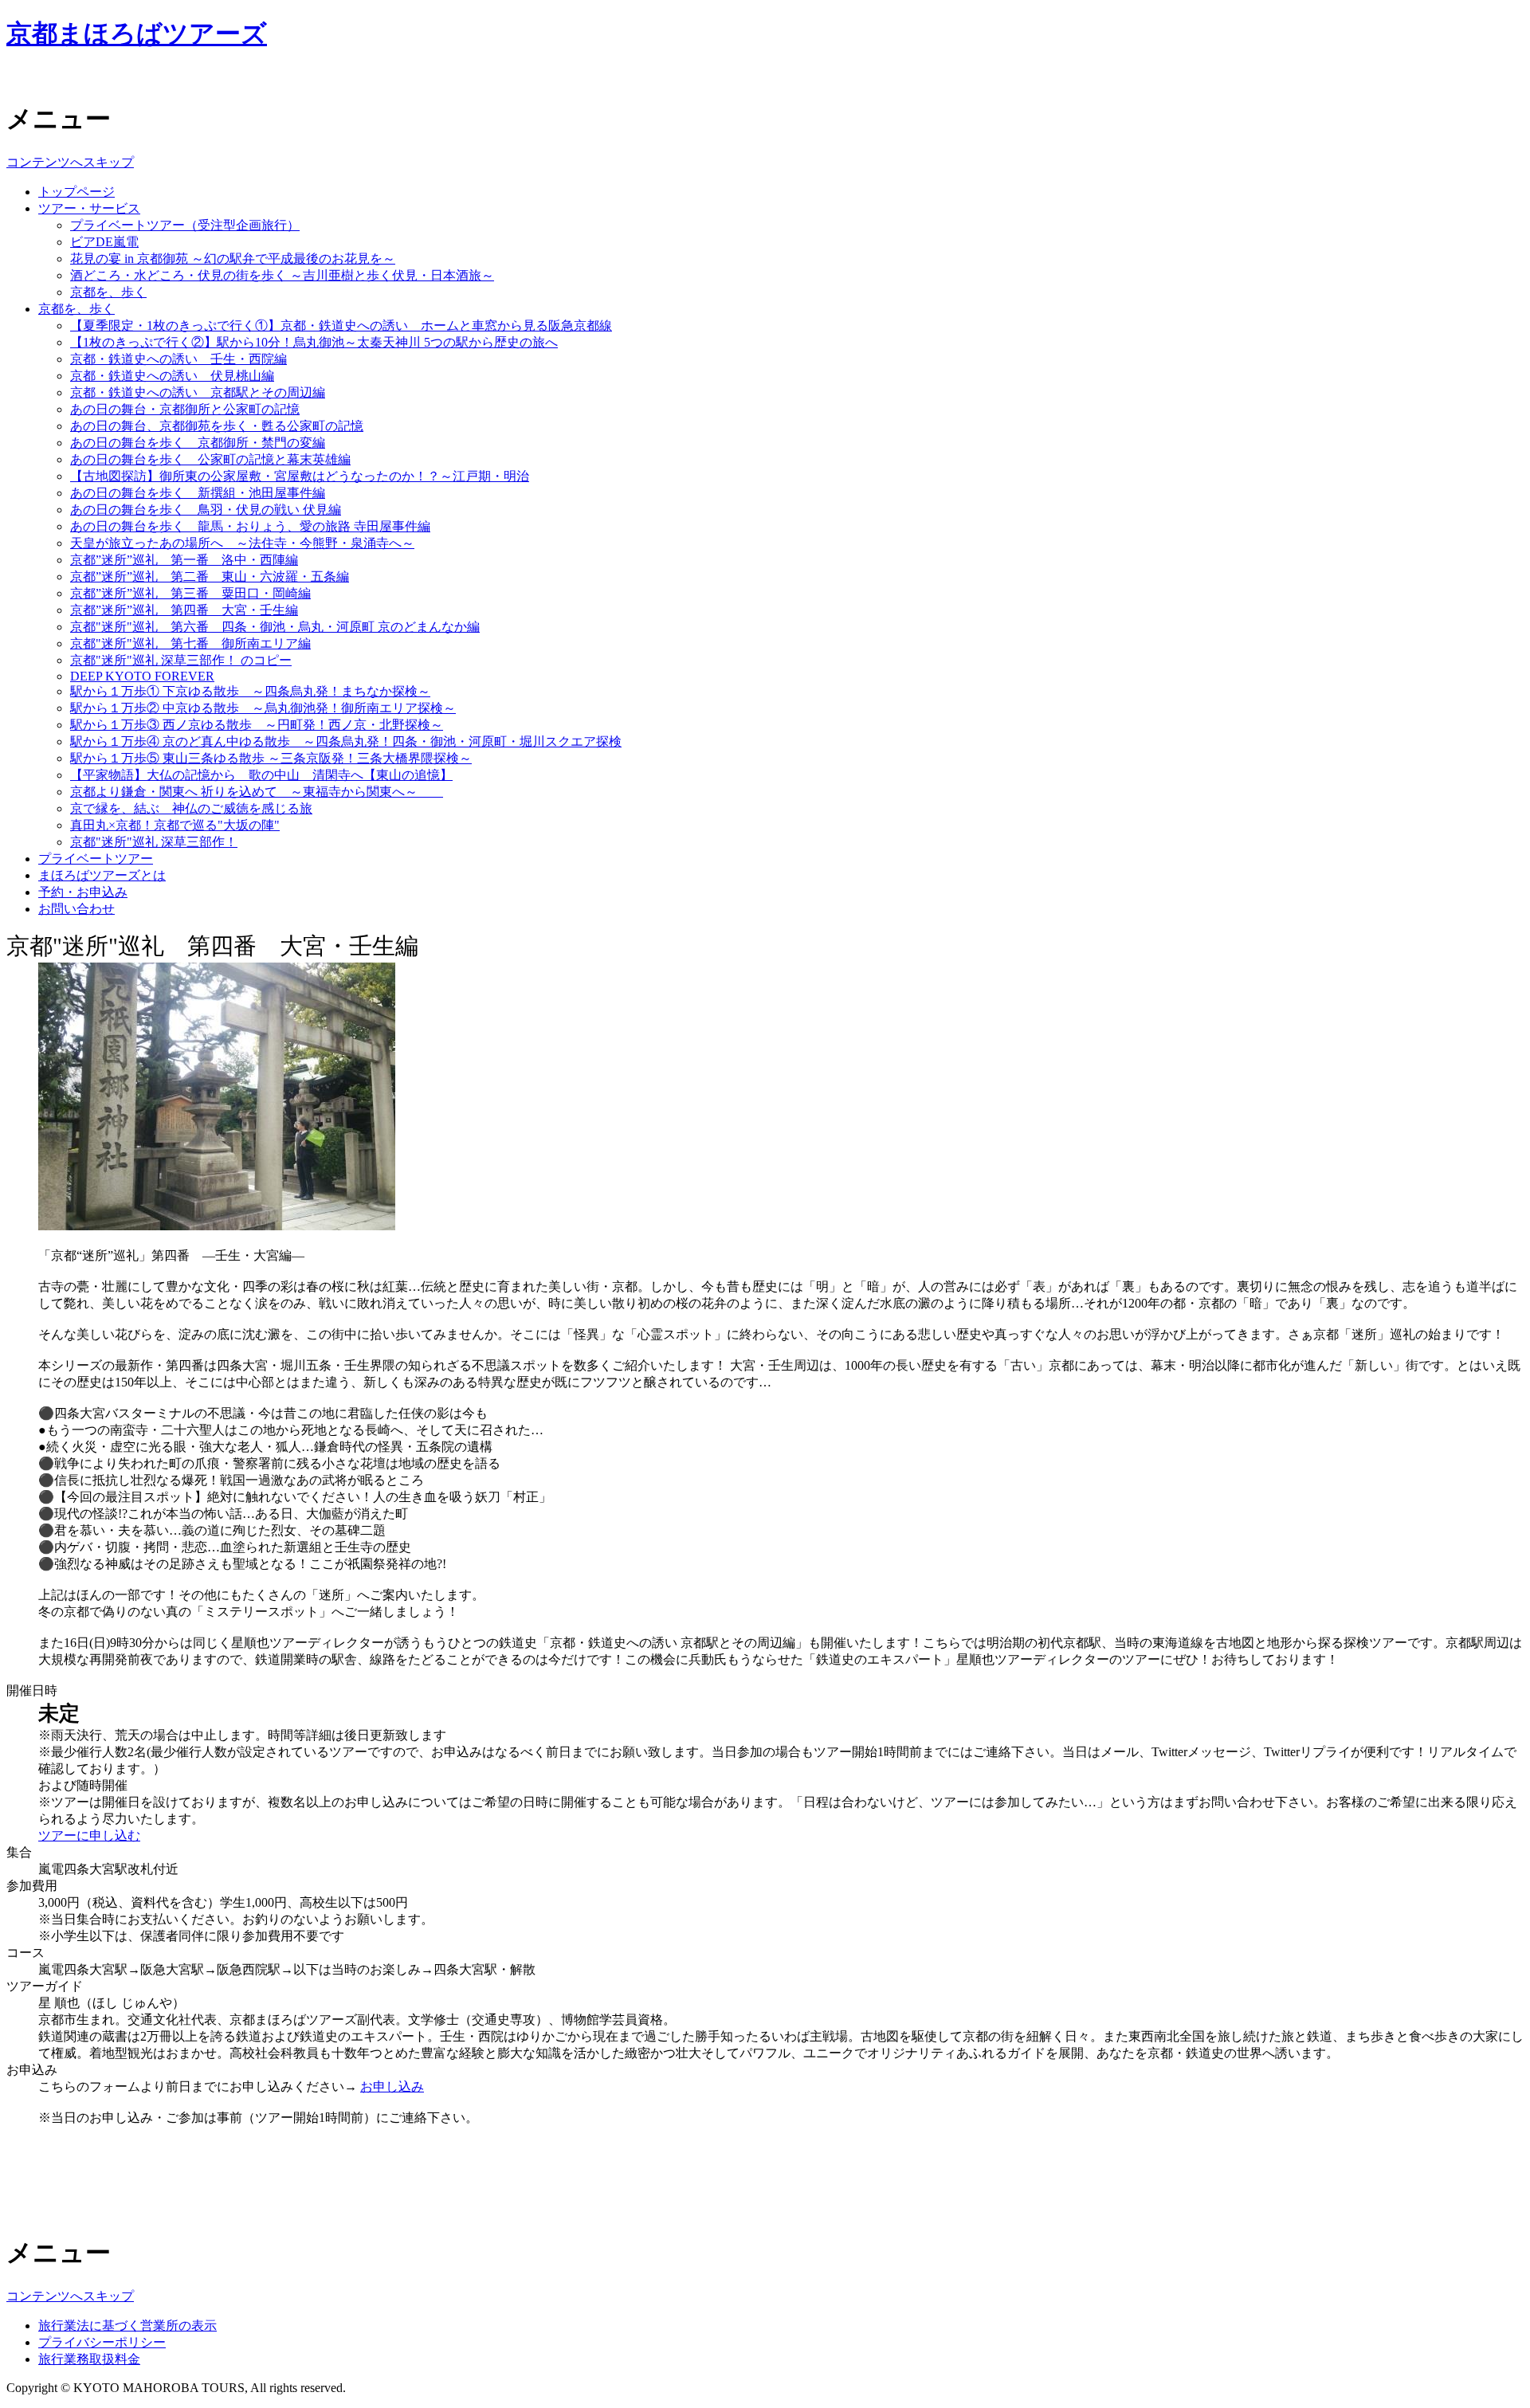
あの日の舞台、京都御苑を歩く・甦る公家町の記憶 (217, 426)
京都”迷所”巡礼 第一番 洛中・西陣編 (184, 560)
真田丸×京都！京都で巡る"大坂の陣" (175, 825)
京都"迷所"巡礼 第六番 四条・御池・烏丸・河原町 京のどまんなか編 (275, 627)
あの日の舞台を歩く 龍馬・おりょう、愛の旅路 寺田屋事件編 (250, 526)
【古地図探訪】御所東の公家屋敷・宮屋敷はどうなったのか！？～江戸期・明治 (300, 476)
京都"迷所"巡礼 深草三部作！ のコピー (181, 660)
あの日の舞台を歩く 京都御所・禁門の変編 (198, 443)
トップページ (76, 192)
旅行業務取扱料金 (89, 2359)
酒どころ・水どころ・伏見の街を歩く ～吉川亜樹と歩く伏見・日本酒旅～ (282, 275)
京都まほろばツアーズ (137, 33)
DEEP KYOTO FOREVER (142, 676)
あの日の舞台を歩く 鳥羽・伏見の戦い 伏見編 (206, 510)
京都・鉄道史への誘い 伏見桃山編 (172, 376)
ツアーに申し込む (89, 1835)
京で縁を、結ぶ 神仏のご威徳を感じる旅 (191, 808)
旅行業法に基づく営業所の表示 (127, 2326)
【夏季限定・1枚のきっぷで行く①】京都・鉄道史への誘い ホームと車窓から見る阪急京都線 (341, 326)
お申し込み (392, 2086)
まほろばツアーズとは (102, 875)
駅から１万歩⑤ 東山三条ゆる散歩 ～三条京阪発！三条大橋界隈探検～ (271, 758)
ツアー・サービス (89, 208)
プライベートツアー (96, 859)
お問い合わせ (76, 909)
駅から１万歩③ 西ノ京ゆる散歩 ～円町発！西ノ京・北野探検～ (257, 725)
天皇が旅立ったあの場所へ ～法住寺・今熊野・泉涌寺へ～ (242, 543)
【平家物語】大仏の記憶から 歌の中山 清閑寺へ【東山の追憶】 (261, 775)
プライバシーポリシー (102, 2342)
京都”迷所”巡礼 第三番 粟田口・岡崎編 (190, 593)
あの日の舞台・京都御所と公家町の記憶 (185, 409)
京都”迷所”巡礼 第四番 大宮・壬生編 (184, 610)
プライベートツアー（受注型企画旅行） (185, 225)
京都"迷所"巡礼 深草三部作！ (154, 842)
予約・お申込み (83, 892)
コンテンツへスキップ (70, 162)
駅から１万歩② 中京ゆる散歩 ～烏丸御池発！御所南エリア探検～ (263, 708)
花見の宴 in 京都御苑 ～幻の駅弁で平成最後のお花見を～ (233, 259)
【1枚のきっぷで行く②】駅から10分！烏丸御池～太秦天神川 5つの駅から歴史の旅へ (314, 342)
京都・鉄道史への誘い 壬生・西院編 (178, 359)
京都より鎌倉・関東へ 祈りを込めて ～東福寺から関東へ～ (257, 792)
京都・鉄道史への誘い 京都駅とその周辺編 (198, 392)
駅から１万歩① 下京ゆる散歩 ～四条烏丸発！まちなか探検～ (250, 691)
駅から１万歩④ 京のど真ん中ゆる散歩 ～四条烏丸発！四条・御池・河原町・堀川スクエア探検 (346, 741)
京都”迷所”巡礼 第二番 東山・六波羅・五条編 (210, 577)
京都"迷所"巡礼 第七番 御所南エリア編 (190, 643)
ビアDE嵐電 (104, 242)
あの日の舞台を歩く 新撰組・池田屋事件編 (198, 493)
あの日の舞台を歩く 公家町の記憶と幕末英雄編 (210, 459)
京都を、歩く (108, 292)
